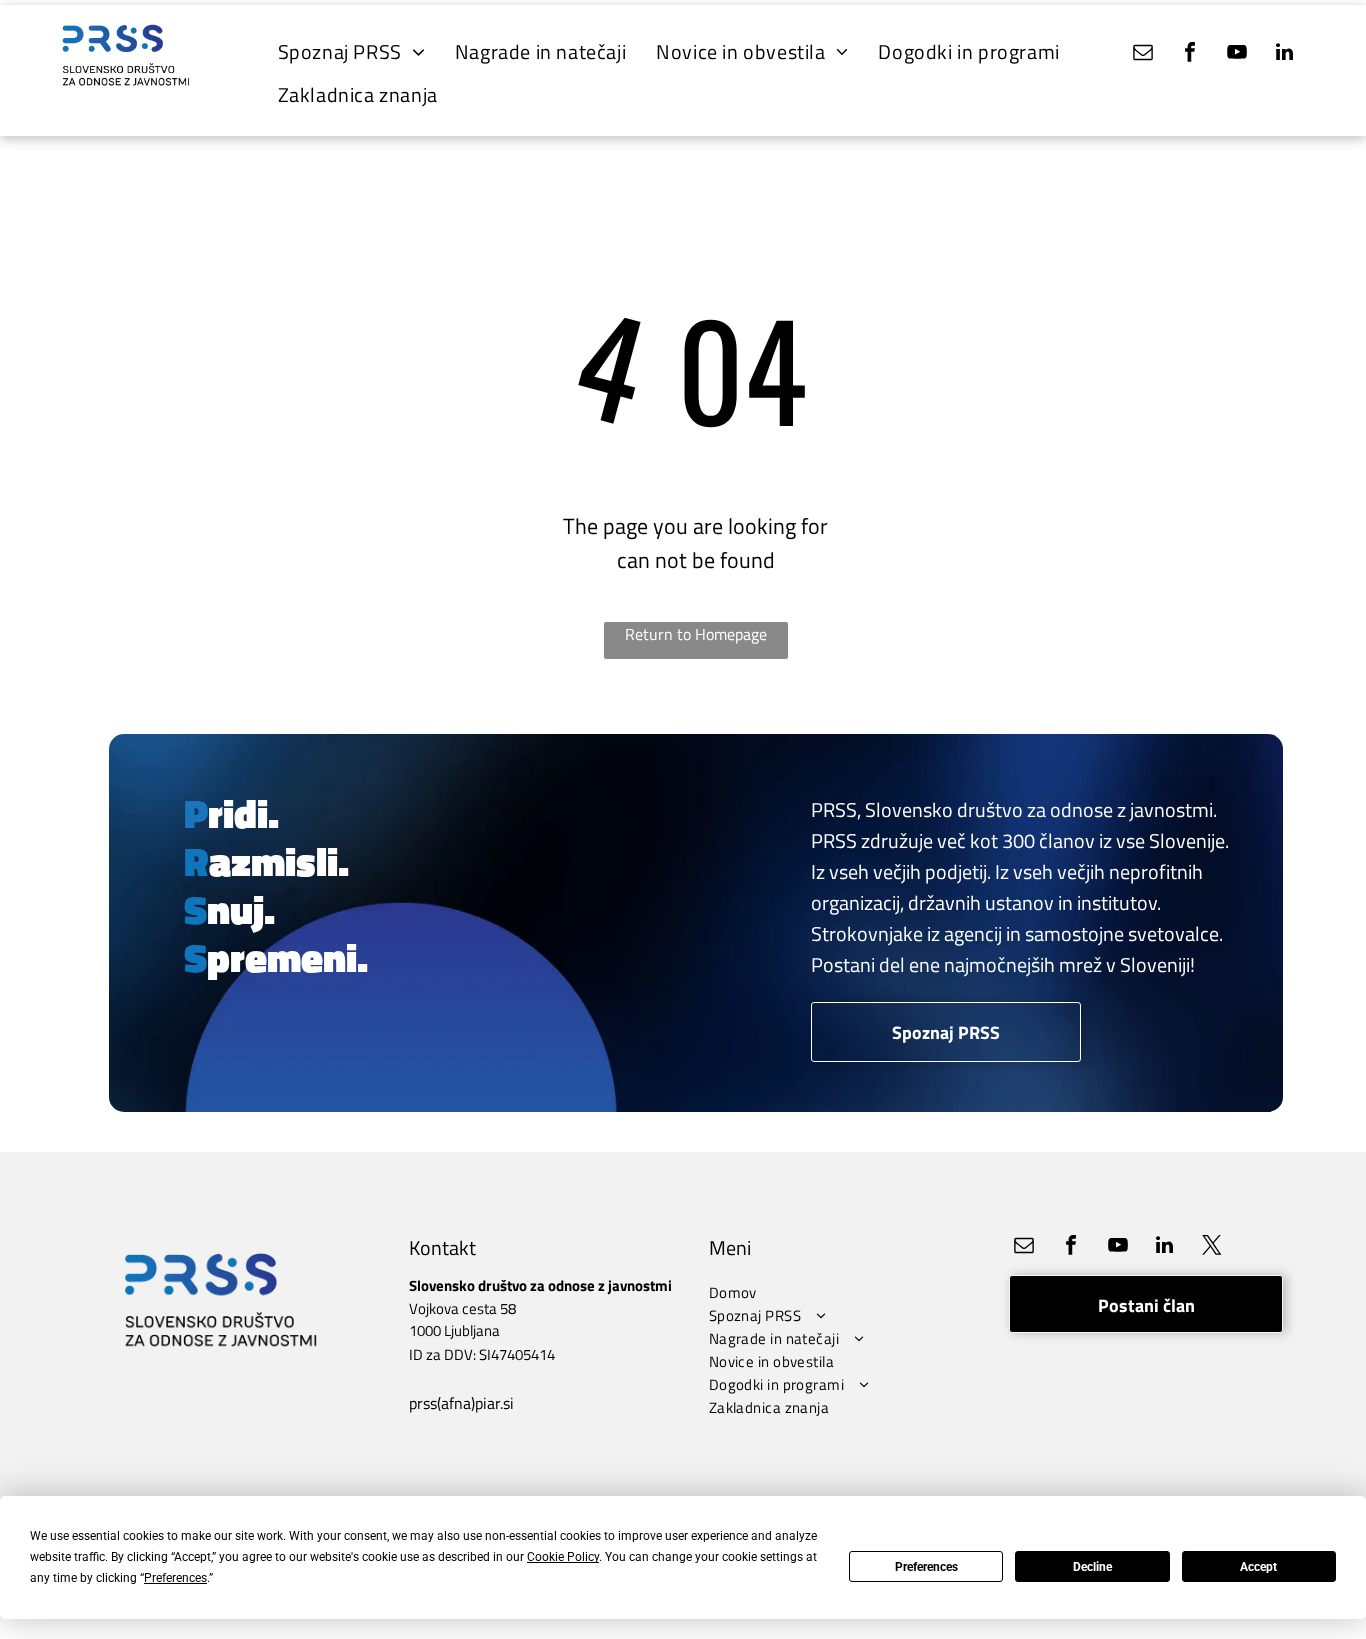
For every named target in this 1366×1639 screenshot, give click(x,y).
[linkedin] (1284, 54)
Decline (1092, 1567)
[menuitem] (351, 51)
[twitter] (1212, 1247)
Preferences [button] (175, 1578)
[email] (1143, 54)
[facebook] (1190, 54)
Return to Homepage (696, 634)
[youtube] (1237, 54)
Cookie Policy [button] (563, 1557)
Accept (1258, 1567)
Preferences (926, 1567)
